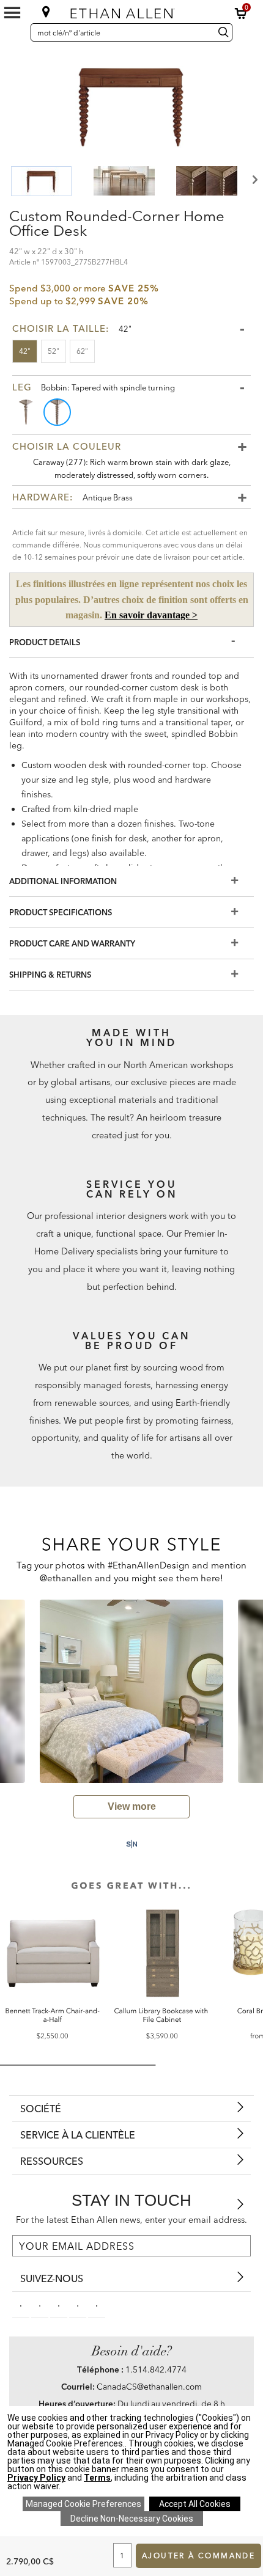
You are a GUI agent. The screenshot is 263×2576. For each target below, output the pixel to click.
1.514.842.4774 (156, 2369)
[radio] (27, 412)
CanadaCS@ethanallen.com (149, 2387)
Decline (132, 2519)
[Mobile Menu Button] (12, 13)
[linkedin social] (59, 2305)
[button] (241, 13)
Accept (195, 2504)
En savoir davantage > (151, 615)
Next (254, 180)
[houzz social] (97, 2305)
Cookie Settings (83, 2504)
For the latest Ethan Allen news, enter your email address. (131, 2220)
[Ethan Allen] (131, 11)
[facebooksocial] (21, 2305)
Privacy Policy (36, 2478)
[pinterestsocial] (40, 2305)
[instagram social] (78, 2305)
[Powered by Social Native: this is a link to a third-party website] (131, 1844)
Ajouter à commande (198, 2556)
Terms (97, 2478)
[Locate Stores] (46, 12)
